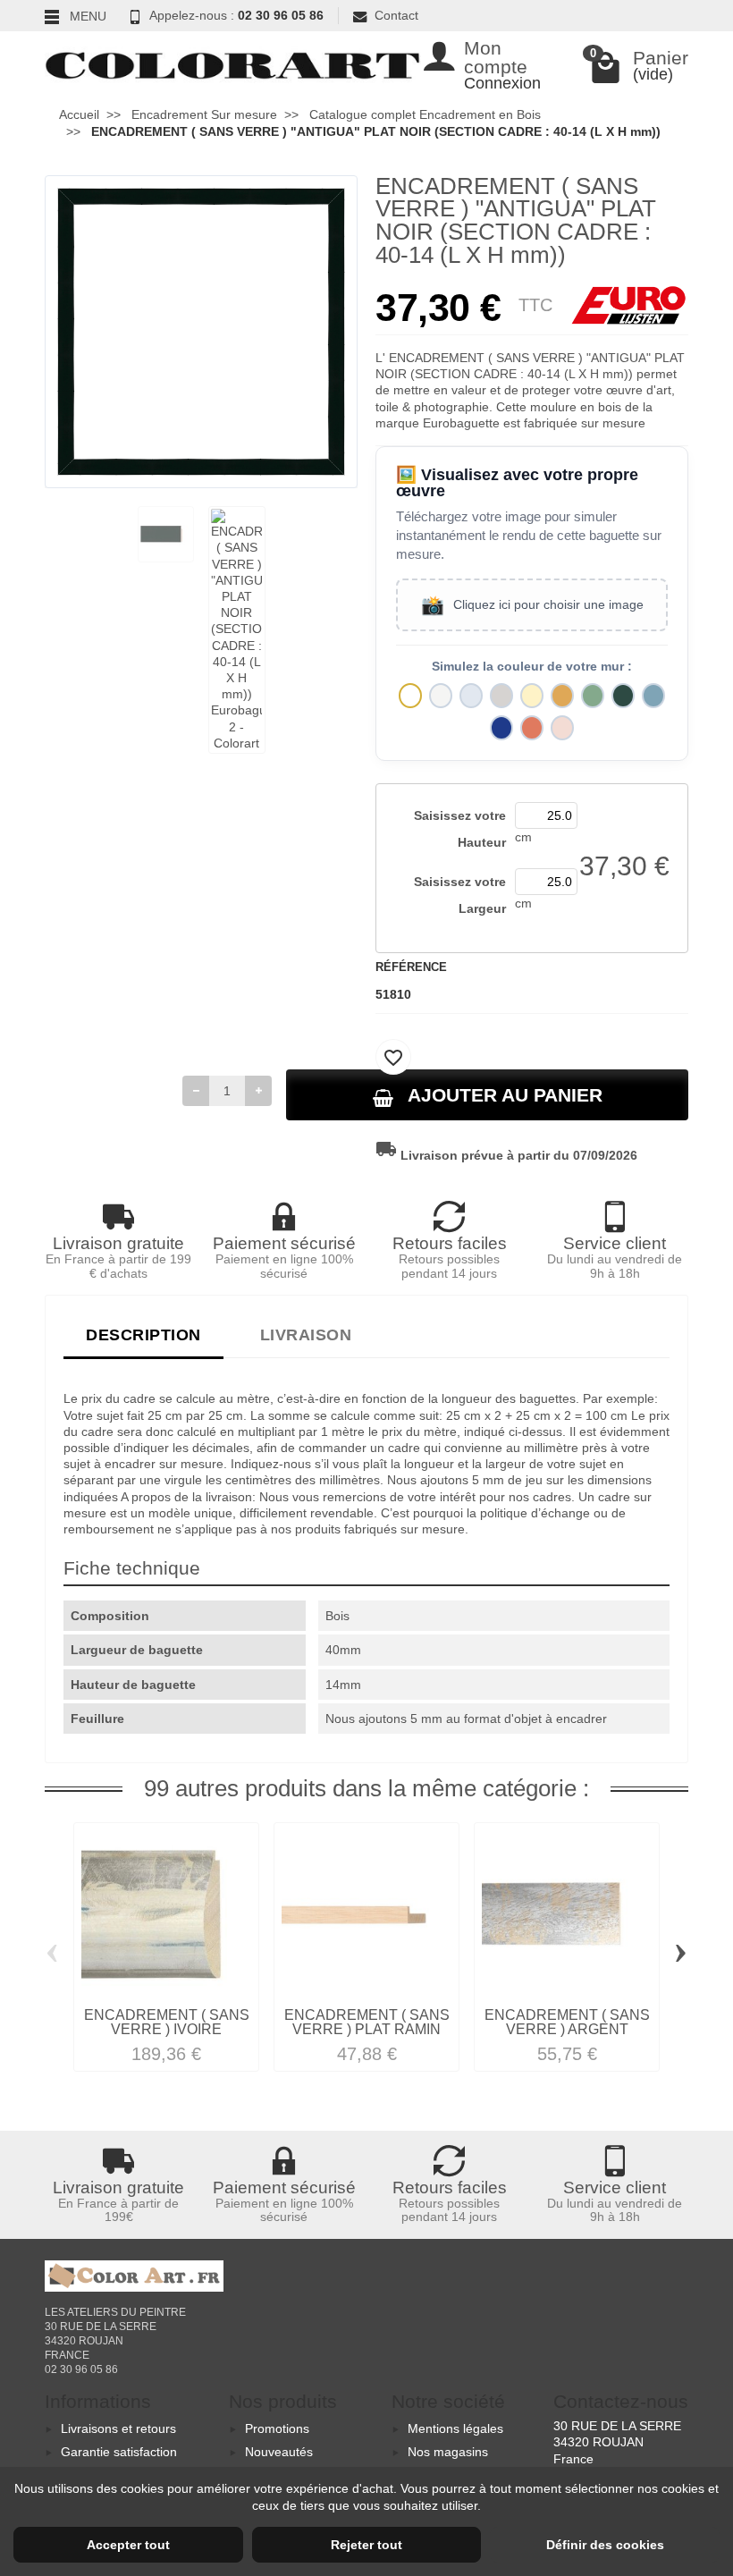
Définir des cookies (605, 2545)
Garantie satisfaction (119, 2452)
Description (143, 1334)
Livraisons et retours (118, 2428)
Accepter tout (128, 2545)
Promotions (277, 2428)
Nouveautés (279, 2452)
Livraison (306, 1334)
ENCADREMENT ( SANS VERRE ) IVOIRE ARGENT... (167, 2029)
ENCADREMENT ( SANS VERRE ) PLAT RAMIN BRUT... (367, 2029)
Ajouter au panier (505, 1095)
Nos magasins (448, 2452)
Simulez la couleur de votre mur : (532, 667)
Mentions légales (455, 2428)
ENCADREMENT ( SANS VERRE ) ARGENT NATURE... (567, 2029)
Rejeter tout (366, 2545)
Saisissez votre (460, 829)
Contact (396, 15)
